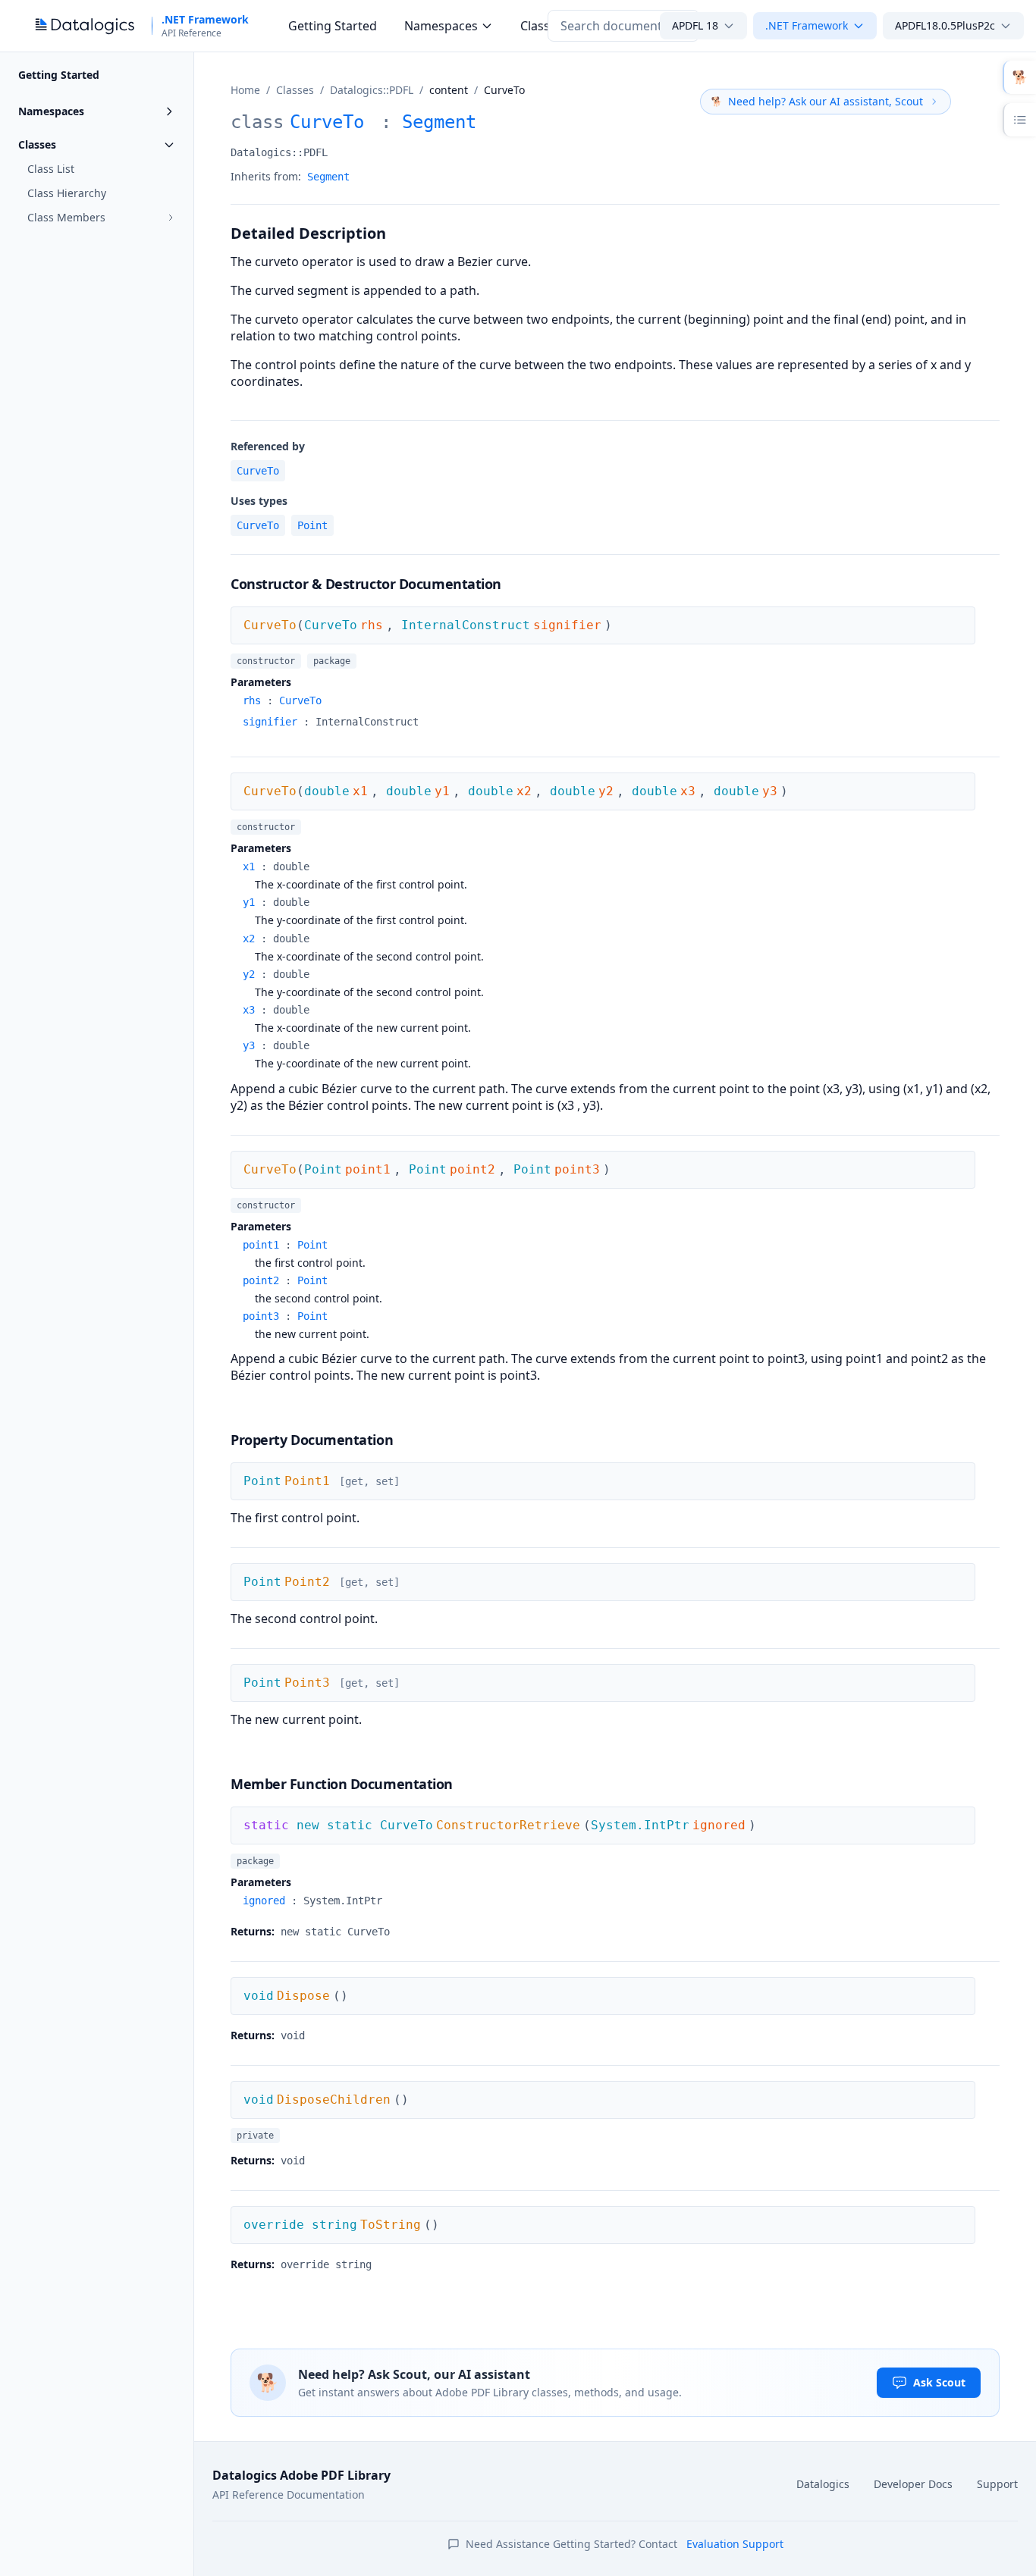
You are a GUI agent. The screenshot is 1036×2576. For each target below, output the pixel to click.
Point (312, 525)
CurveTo (258, 471)
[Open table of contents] (1019, 120)
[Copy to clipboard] (990, 119)
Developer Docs (913, 2484)
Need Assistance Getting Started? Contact (625, 2544)
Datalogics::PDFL (372, 90)
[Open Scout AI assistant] (1019, 77)
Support (997, 2484)
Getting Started (333, 26)
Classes (295, 90)
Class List (51, 169)
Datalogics (823, 2484)
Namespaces (441, 26)
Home (245, 90)
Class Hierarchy (67, 193)
